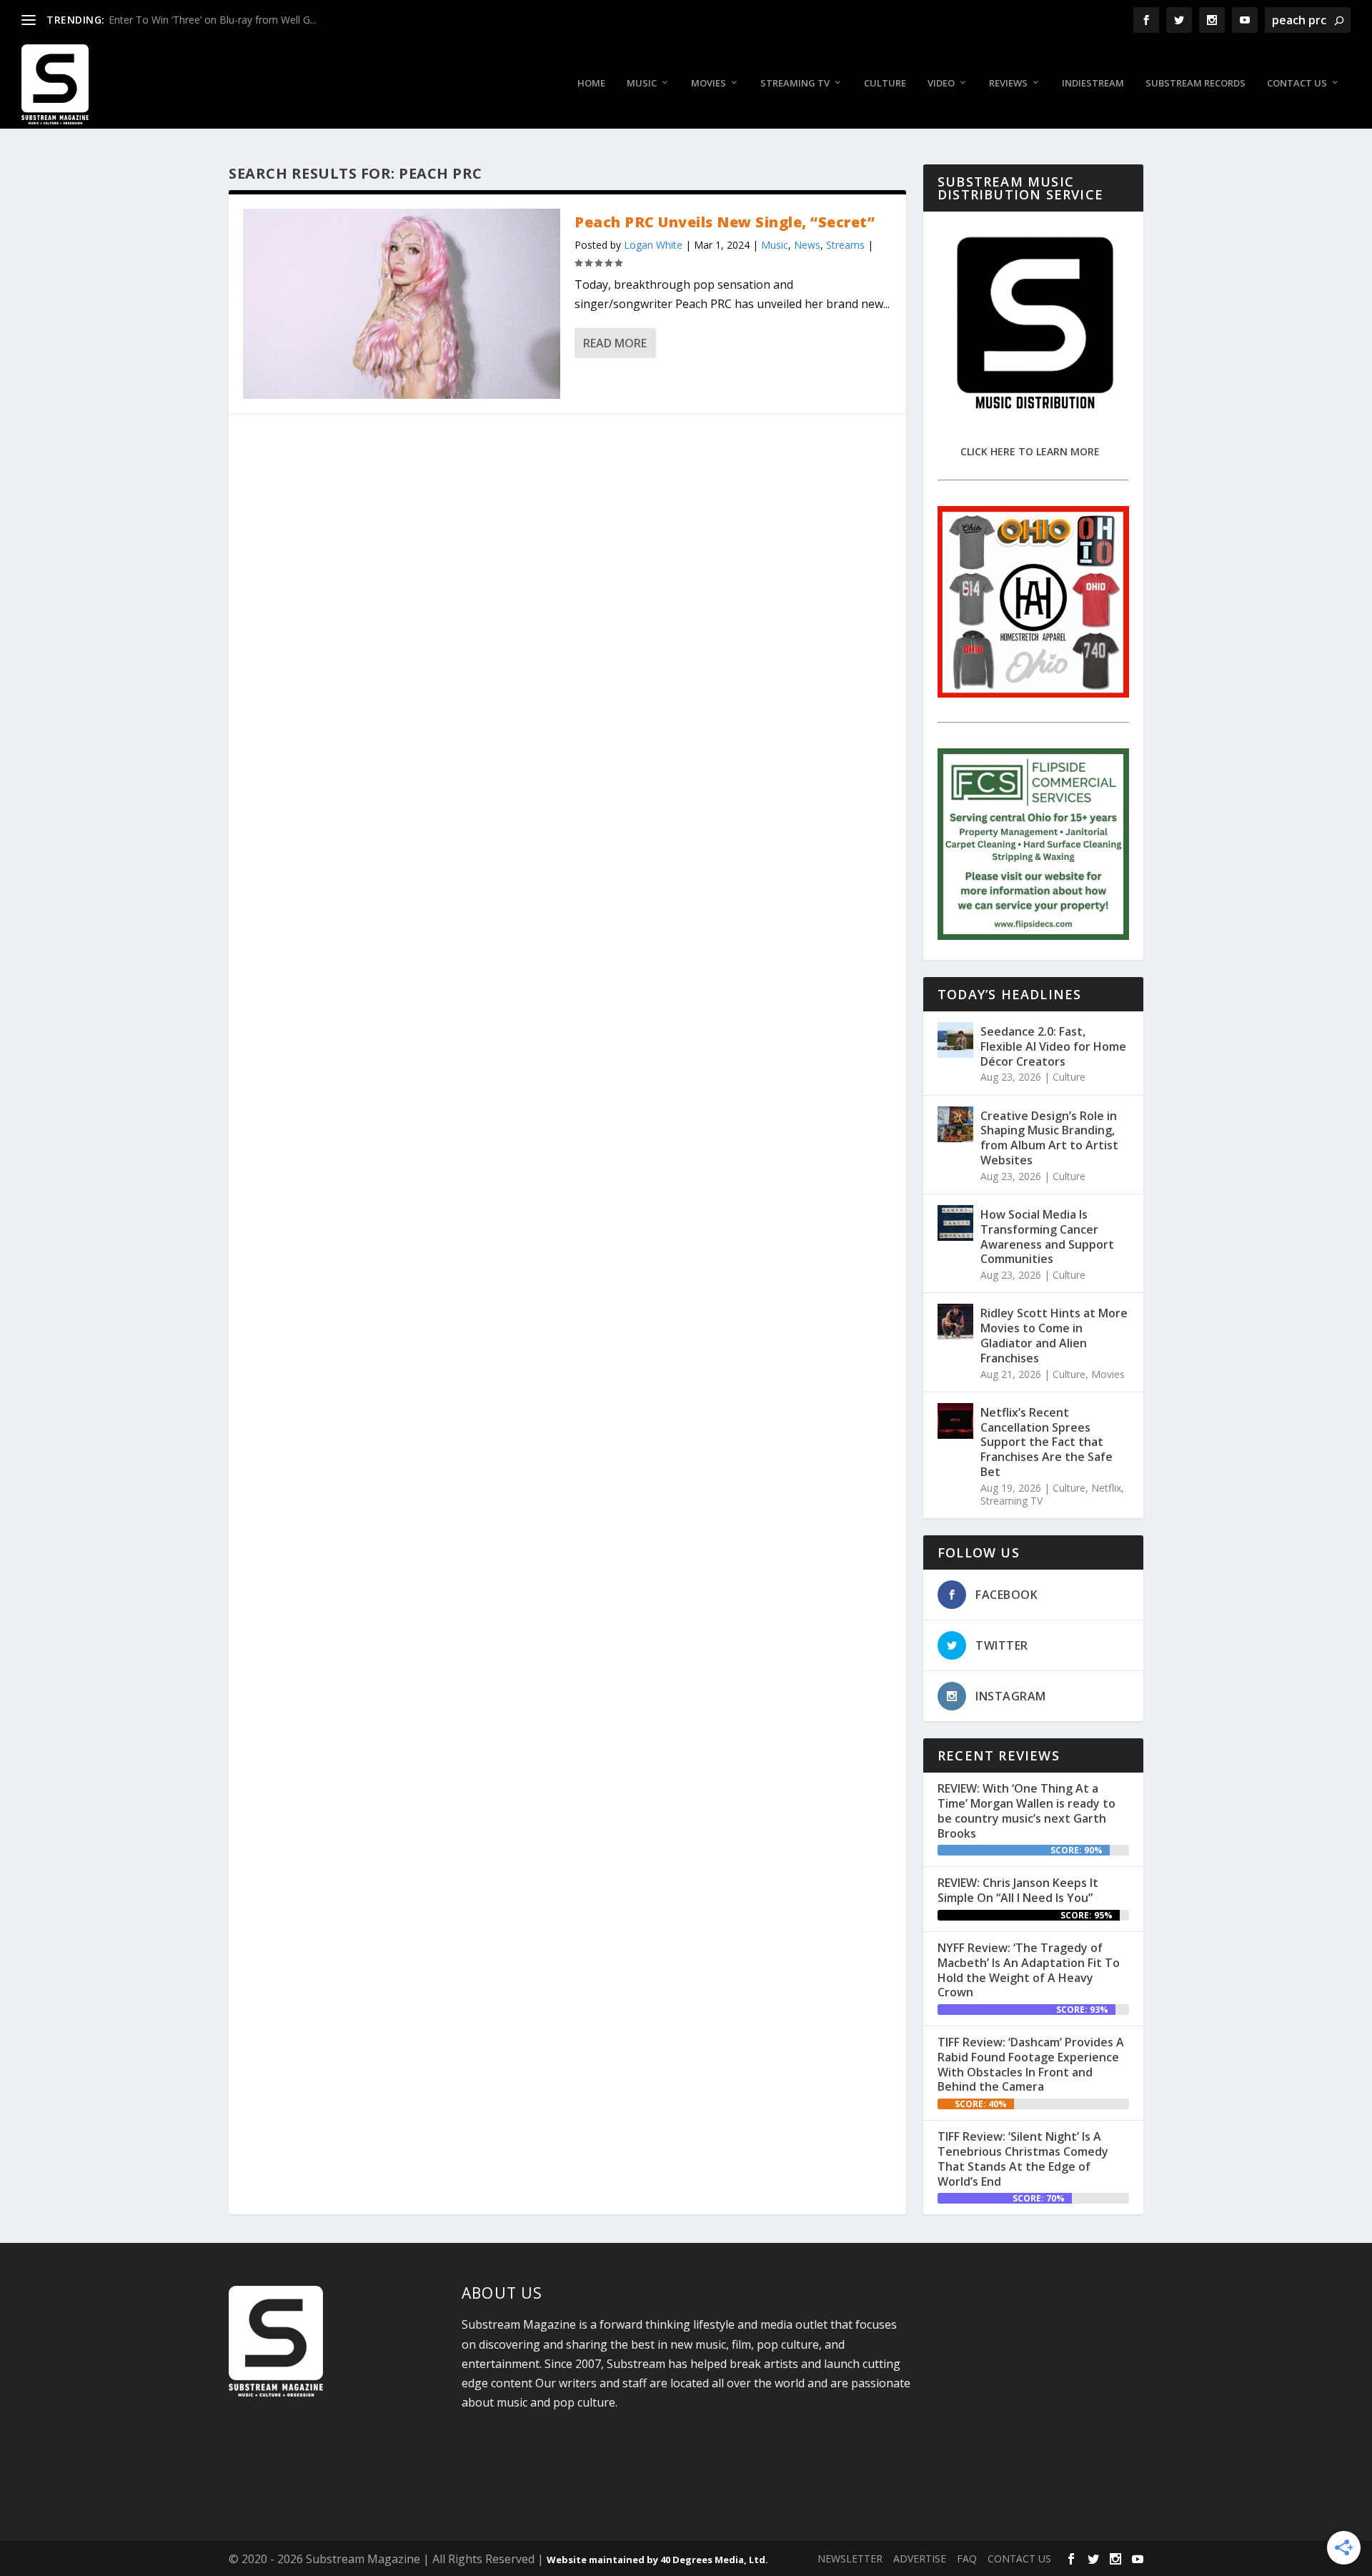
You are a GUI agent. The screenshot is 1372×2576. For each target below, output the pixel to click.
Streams (845, 245)
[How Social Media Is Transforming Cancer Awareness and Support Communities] (955, 1223)
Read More (615, 343)
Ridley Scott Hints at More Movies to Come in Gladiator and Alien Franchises (1054, 1335)
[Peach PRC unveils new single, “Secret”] (402, 304)
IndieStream (1093, 83)
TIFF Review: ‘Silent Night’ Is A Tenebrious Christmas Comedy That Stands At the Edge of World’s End (1023, 2159)
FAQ (967, 2558)
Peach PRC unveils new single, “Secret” (725, 222)
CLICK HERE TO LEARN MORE (1030, 451)
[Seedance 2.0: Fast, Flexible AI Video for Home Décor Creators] (955, 1040)
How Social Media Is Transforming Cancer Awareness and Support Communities (1047, 1237)
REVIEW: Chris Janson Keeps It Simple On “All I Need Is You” (1018, 1890)
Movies (709, 83)
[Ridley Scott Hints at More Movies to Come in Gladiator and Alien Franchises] (955, 1322)
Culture (885, 83)
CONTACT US (1019, 2558)
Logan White (653, 245)
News (807, 245)
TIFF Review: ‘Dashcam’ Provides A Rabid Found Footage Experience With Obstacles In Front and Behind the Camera (1031, 2064)
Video (941, 83)
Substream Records (1195, 83)
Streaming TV (795, 83)
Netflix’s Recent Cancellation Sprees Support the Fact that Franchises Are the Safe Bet (1047, 1442)
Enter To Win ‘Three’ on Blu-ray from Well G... (213, 20)
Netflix (1106, 1488)
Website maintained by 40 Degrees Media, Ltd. (657, 2560)
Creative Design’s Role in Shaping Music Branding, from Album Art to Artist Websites (1049, 1138)
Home (591, 83)
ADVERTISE (920, 2558)
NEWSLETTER (850, 2558)
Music (642, 83)
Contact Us (1297, 83)
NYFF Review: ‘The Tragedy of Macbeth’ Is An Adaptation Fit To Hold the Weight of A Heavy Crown (1029, 1970)
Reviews (1008, 83)
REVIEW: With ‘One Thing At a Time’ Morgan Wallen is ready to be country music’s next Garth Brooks (1026, 1810)
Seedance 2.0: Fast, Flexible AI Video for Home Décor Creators (1053, 1046)
